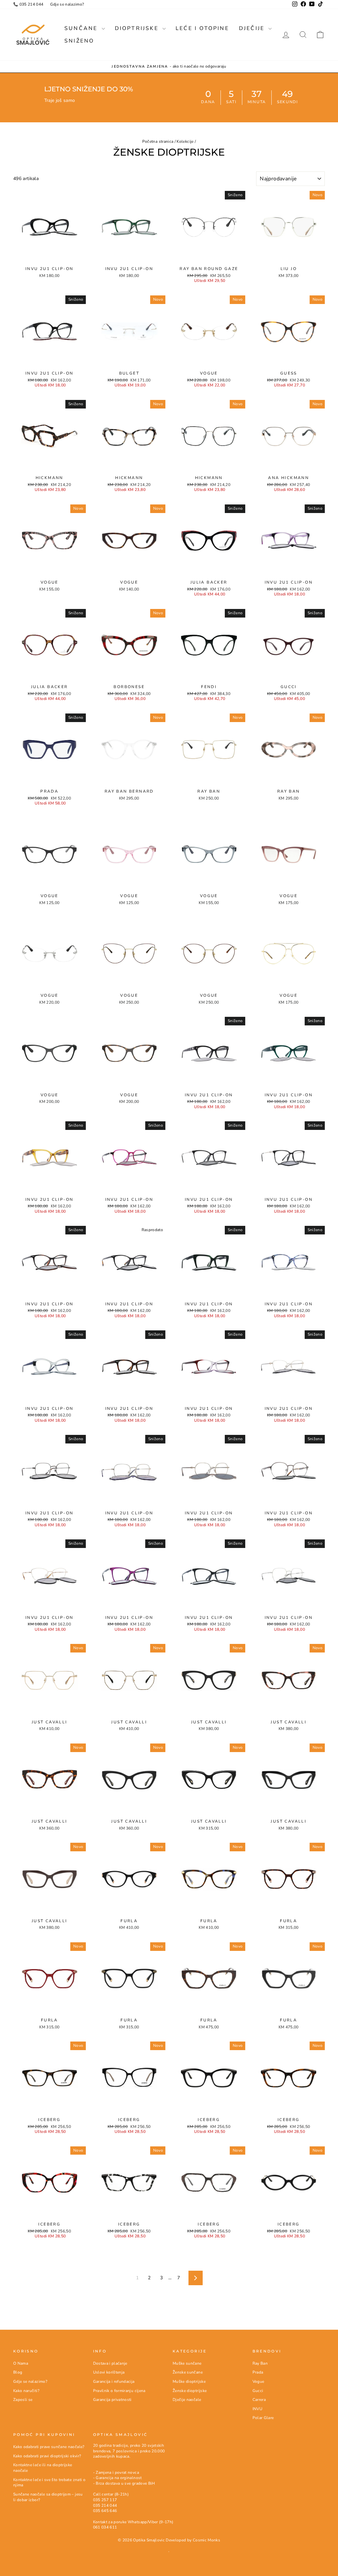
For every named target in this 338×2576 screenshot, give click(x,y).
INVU (257, 2409)
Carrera (259, 2400)
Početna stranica (158, 141)
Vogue (258, 2381)
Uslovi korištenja (109, 2372)
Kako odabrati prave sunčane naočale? (49, 2447)
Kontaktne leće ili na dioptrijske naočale (43, 2468)
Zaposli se (23, 2400)
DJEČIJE (253, 28)
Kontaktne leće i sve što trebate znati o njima (49, 2483)
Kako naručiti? (26, 2391)
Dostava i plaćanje (110, 2363)
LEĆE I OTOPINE (202, 28)
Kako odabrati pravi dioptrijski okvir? (47, 2456)
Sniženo (79, 41)
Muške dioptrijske (189, 2381)
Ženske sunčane (188, 2372)
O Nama (21, 2363)
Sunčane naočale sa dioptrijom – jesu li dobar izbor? (48, 2497)
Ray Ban (260, 2363)
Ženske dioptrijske (190, 2391)
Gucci (258, 2391)
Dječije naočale (187, 2400)
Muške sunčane (187, 2363)
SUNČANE (82, 28)
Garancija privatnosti (112, 2400)
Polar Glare (263, 2418)
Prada (258, 2372)
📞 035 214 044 (28, 4)
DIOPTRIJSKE (138, 28)
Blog (18, 2372)
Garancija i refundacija (114, 2381)
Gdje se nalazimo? (67, 4)
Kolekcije (185, 141)
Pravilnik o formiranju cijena (119, 2391)
